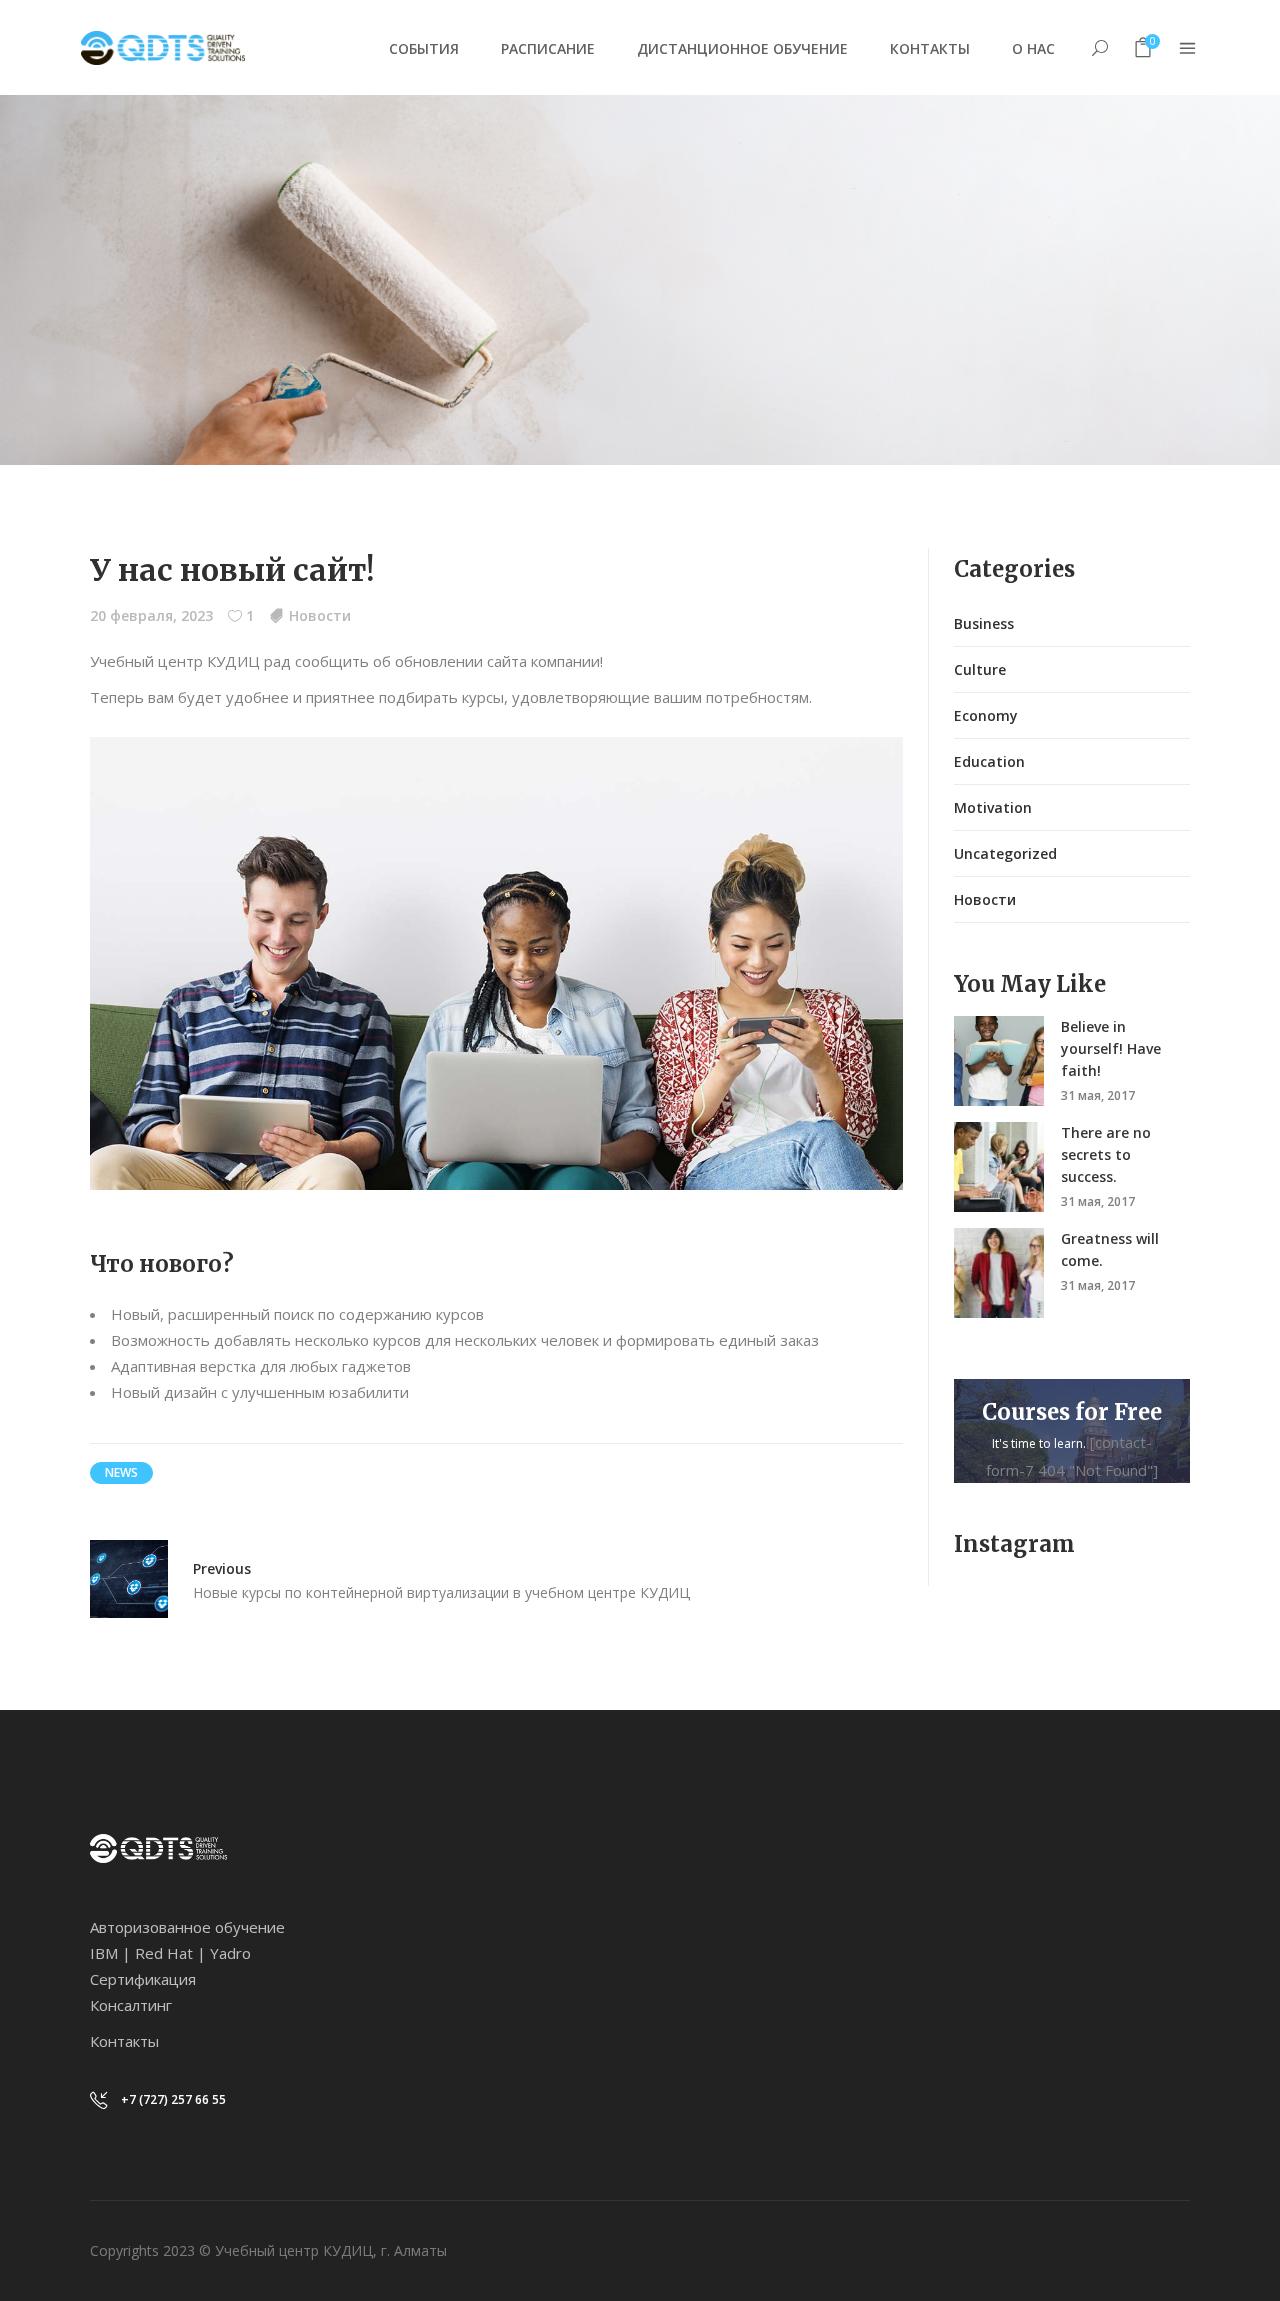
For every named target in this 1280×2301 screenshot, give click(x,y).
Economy (986, 715)
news (121, 1472)
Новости (320, 615)
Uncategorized (1005, 853)
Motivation (993, 807)
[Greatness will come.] (999, 1273)
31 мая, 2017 (1098, 1095)
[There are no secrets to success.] (999, 1167)
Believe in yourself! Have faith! (1111, 1048)
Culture (980, 669)
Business (984, 623)
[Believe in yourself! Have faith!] (999, 1061)
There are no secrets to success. (1106, 1154)
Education (989, 761)
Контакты (124, 2041)
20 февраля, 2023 (151, 615)
